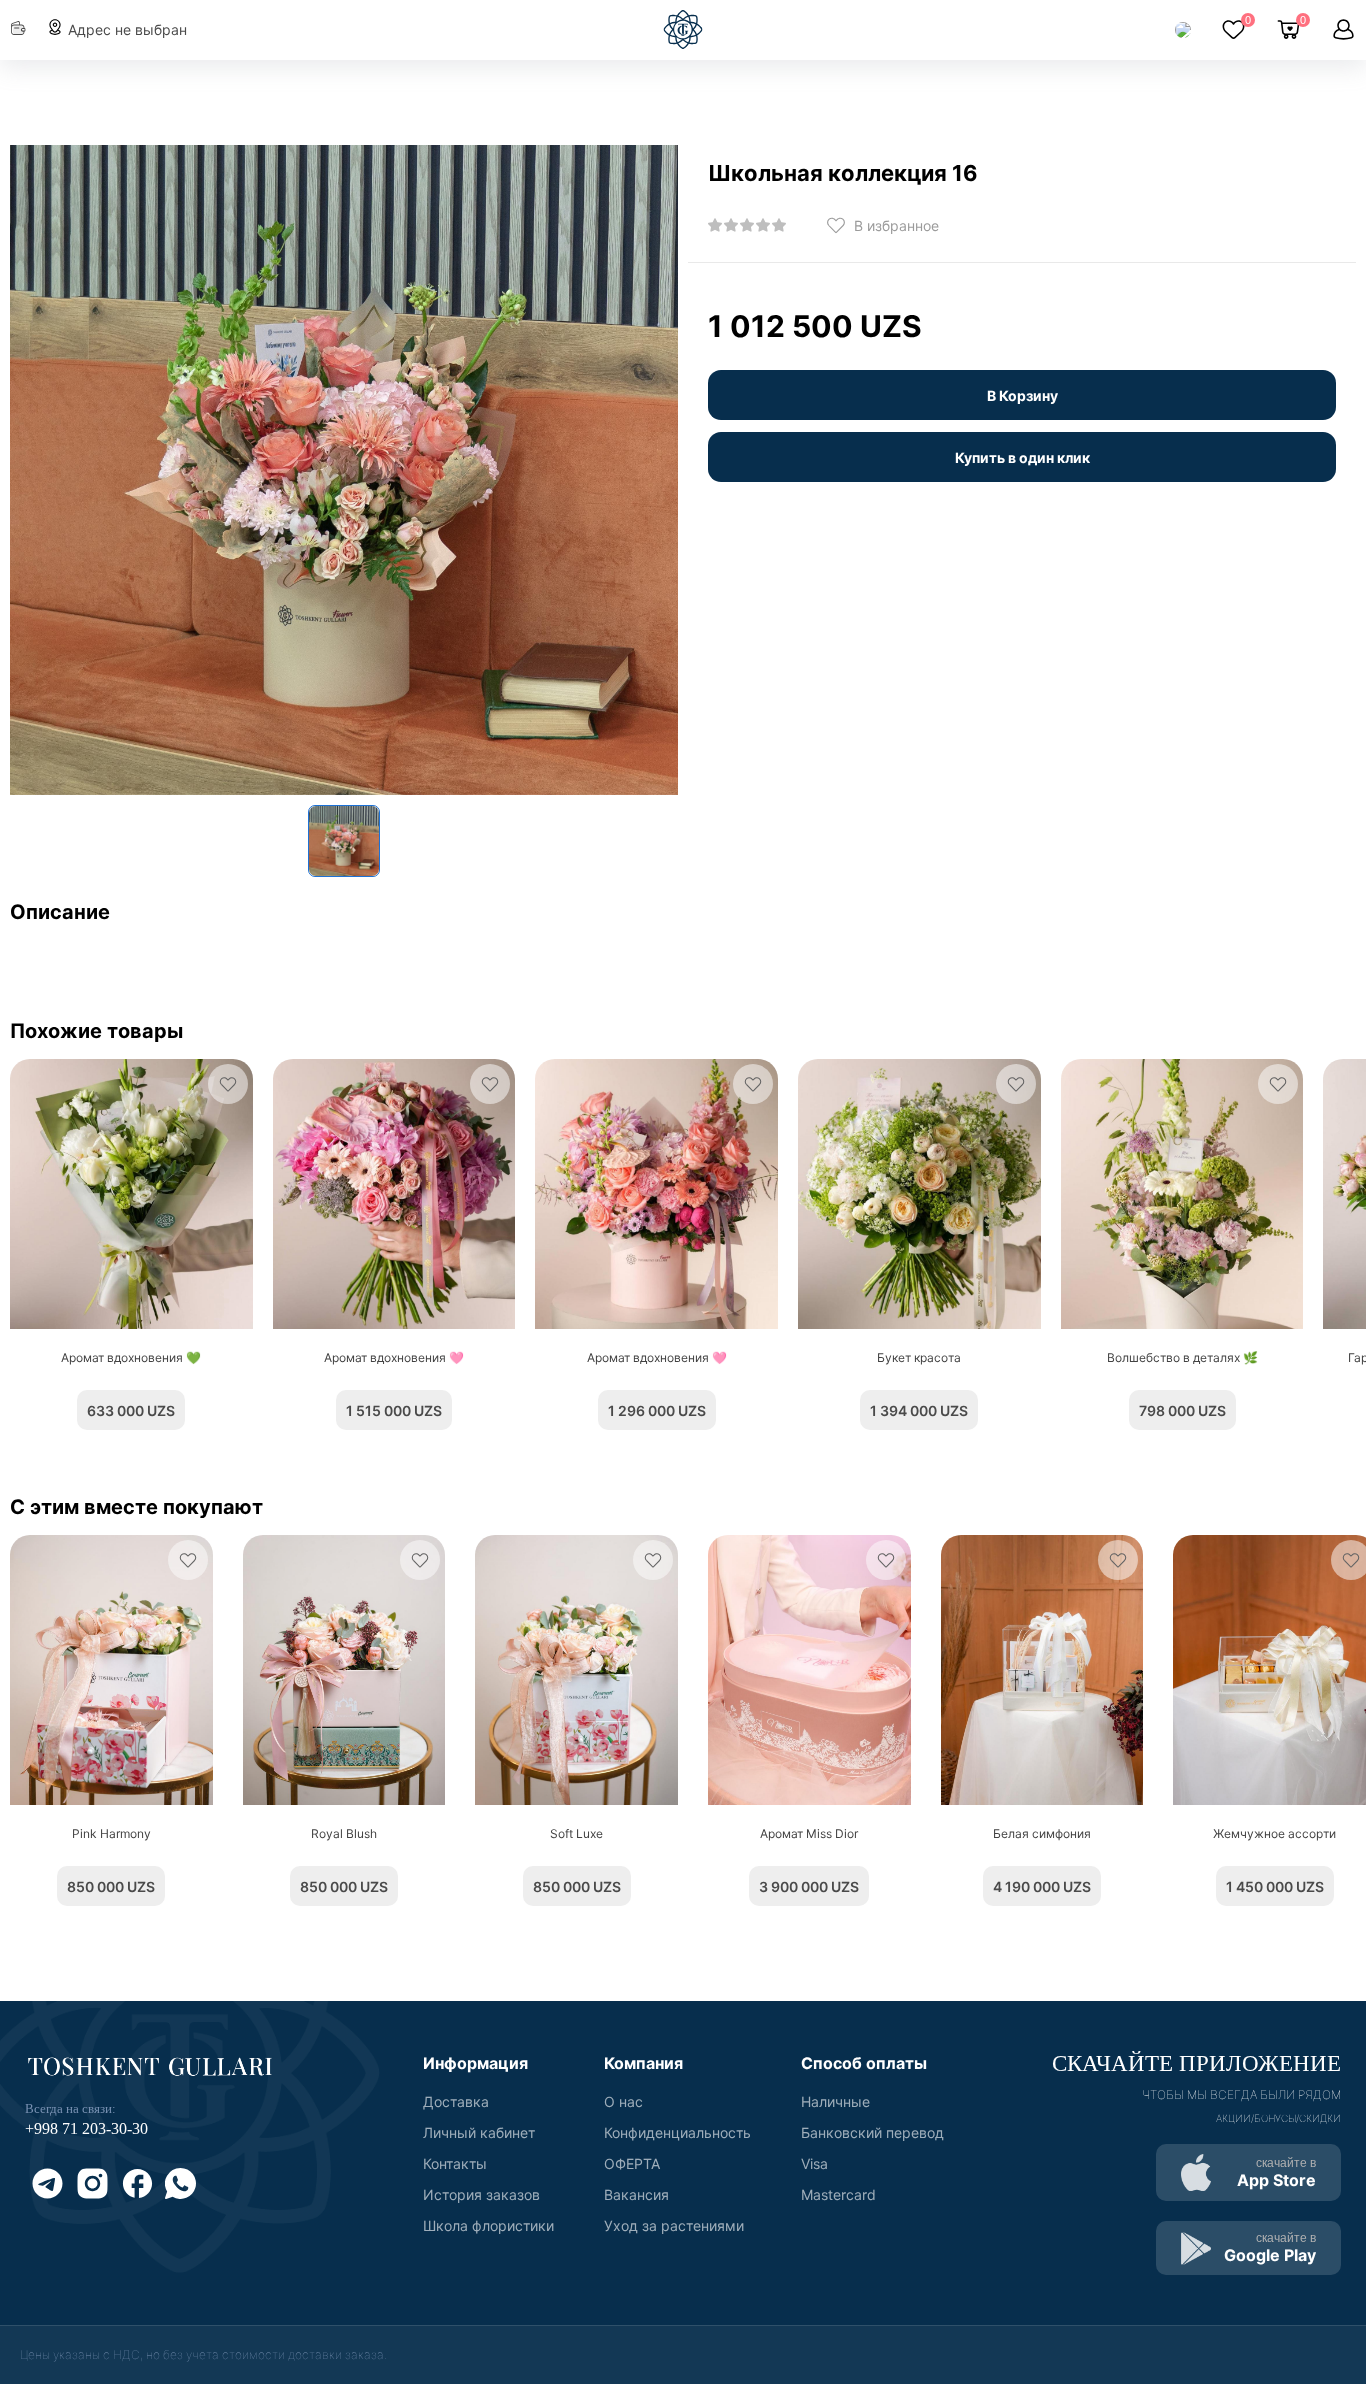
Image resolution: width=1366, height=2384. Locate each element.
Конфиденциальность (677, 2132)
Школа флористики (488, 2225)
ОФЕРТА (632, 2163)
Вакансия (636, 2194)
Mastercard (838, 2194)
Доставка (456, 2101)
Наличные (835, 2101)
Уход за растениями (674, 2225)
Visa (814, 2163)
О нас (623, 2101)
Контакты (455, 2163)
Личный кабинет (479, 2132)
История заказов (481, 2194)
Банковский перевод (872, 2132)
